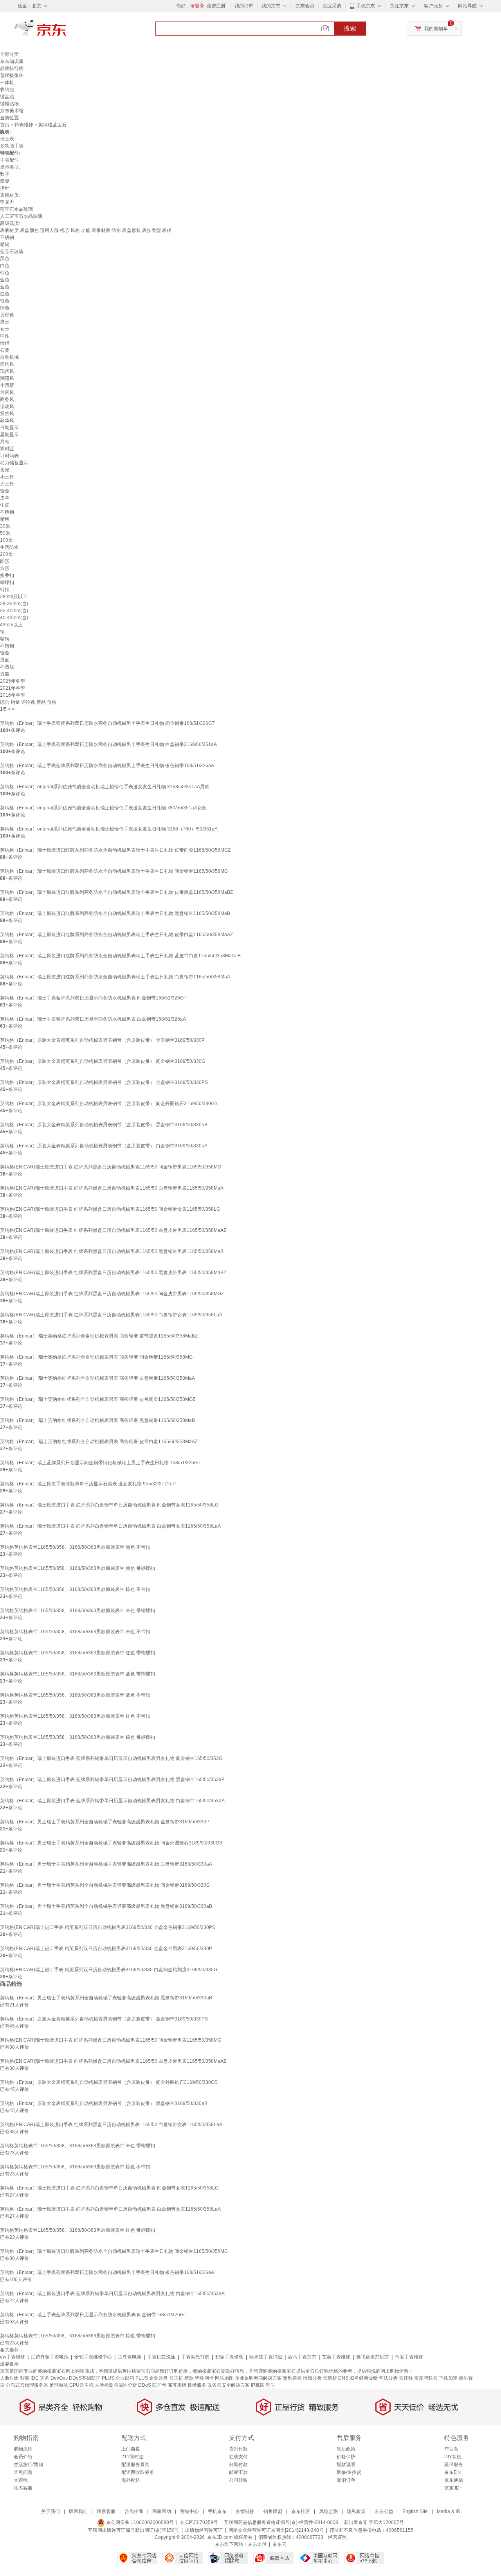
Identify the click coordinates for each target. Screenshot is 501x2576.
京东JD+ (453, 2488)
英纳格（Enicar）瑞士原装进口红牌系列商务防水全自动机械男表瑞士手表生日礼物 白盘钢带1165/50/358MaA (115, 977)
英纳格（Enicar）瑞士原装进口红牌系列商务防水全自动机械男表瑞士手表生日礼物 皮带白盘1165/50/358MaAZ (116, 935)
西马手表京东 (302, 2357)
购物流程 (23, 2449)
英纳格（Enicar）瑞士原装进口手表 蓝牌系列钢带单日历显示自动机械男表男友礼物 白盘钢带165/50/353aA (112, 1801)
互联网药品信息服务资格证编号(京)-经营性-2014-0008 (281, 2522)
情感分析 (312, 2378)
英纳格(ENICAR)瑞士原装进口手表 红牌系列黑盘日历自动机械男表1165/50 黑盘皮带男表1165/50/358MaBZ (113, 1273)
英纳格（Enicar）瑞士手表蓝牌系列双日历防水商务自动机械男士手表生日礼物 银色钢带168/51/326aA (107, 766)
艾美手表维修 (336, 2357)
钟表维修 (24, 125)
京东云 (279, 2544)
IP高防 (258, 2385)
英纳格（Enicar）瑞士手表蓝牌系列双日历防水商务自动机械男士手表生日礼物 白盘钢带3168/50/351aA (108, 744)
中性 (5, 336)
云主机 (176, 2378)
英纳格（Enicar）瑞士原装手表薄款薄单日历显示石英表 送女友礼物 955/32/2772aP (88, 1484)
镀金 (5, 491)
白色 (5, 266)
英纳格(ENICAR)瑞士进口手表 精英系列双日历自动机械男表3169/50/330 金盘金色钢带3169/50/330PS (108, 1927)
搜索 (350, 28)
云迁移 (406, 2378)
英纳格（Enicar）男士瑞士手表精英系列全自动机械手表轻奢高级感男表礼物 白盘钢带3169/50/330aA (106, 1864)
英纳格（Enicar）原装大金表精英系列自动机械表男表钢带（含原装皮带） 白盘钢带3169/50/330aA (104, 1146)
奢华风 (7, 421)
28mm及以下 (14, 597)
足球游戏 (59, 2385)
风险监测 (328, 2511)
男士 (5, 322)
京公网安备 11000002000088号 (139, 2522)
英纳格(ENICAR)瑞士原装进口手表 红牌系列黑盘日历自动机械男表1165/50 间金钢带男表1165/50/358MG (111, 1167)
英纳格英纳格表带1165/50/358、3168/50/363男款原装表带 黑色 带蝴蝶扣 (77, 1568)
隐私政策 (356, 2511)
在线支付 (238, 2457)
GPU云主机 (81, 2385)
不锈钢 (7, 237)
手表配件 (9, 160)
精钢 (5, 244)
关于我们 (50, 2511)
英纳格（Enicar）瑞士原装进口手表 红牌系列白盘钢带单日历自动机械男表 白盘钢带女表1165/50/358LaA (110, 1526)
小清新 (7, 385)
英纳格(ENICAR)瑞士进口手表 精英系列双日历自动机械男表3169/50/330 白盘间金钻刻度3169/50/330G (109, 1970)
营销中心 (189, 2511)
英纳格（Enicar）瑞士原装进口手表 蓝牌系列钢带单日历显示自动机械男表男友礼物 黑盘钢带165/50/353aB (112, 1780)
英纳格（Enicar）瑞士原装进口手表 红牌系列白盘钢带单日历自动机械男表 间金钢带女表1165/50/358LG (109, 1505)
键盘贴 (7, 97)
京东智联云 (426, 2378)
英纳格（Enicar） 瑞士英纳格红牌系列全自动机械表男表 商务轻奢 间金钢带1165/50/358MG (96, 1357)
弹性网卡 (204, 2378)
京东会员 (305, 6)
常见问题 (23, 2472)
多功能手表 (12, 146)
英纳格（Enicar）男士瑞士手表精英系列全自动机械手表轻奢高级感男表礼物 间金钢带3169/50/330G (105, 1885)
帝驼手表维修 (409, 2357)
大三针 (7, 484)
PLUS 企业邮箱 (118, 2378)
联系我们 (78, 2511)
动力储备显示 (14, 463)
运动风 (7, 406)
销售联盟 (273, 2511)
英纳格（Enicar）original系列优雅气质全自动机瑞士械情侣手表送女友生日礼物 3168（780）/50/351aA (109, 829)
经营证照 (337, 2537)
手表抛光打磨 (195, 2357)
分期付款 (238, 2465)
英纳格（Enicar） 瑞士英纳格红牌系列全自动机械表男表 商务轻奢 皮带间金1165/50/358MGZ (98, 1399)
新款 (189, 2378)
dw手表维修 (13, 2357)
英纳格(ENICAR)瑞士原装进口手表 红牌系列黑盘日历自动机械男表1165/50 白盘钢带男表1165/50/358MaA (112, 1188)
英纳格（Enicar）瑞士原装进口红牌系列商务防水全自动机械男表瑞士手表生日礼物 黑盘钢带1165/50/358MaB (115, 913)
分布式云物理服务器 (27, 2385)
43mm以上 (11, 625)
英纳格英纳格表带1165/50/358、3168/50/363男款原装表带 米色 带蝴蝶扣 (77, 1611)
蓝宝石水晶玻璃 (16, 209)
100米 (6, 540)
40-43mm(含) (14, 618)
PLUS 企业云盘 (152, 2378)
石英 (5, 350)
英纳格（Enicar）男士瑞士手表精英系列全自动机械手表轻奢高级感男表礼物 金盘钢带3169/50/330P (105, 1822)
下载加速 (448, 2378)
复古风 (7, 413)
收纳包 (7, 90)
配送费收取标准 (138, 2472)
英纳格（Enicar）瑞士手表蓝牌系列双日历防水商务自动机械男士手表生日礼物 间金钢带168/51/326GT (107, 723)
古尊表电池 (130, 2357)
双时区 (7, 449)
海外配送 (131, 2480)
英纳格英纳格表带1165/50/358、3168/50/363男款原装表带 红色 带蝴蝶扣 (77, 1653)
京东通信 (454, 2480)
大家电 (21, 2480)
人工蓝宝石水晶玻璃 (21, 216)
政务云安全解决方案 (229, 2385)
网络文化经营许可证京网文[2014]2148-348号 (276, 2530)
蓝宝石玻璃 (12, 252)
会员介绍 (23, 2457)
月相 (5, 442)
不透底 (7, 667)
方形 (5, 568)
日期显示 (9, 428)
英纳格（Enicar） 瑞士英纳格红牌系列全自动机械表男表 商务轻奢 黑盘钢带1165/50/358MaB (97, 1420)
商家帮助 (162, 2511)
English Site (415, 2511)
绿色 (5, 308)
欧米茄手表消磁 (266, 2357)
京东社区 (301, 2511)
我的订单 (244, 6)
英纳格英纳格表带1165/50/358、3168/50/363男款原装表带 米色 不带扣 (75, 1632)
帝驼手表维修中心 (93, 2357)
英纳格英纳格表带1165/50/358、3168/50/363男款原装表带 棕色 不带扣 (75, 1589)
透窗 (5, 674)
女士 (5, 329)
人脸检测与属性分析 (116, 2385)
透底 (5, 660)
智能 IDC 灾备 (35, 2378)
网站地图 (224, 2378)
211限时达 (132, 2457)
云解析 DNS (336, 2378)
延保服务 (454, 2465)
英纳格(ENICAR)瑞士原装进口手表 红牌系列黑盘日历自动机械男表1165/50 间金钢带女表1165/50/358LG (110, 1209)
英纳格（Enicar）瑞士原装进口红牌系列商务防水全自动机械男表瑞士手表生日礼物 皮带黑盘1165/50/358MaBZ (116, 892)
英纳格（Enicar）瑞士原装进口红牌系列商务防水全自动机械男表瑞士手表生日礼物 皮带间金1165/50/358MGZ (115, 850)
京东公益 (384, 2511)
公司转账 (238, 2480)
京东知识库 (12, 61)
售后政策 (346, 2449)
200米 (6, 554)
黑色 (5, 259)
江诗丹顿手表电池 (50, 2357)
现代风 (7, 371)
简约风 (7, 364)
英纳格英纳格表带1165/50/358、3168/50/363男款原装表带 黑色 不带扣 (75, 1547)
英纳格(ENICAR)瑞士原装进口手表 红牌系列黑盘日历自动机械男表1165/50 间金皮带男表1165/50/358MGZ (112, 1294)
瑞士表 (7, 139)
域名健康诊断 (364, 2378)
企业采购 (332, 6)
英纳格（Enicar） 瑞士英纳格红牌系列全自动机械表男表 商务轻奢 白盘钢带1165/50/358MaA (97, 1378)
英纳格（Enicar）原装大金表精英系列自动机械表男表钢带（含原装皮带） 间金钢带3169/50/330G (103, 1061)
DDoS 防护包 (152, 2385)
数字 (5, 174)
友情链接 (245, 2511)
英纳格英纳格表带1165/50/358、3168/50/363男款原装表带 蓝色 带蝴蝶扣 (77, 1674)
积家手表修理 (229, 2357)
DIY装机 (453, 2457)
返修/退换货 (349, 2472)
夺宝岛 (451, 2449)
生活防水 (9, 547)
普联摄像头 (12, 76)
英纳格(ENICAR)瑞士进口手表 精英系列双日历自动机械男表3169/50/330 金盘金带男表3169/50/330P (106, 1949)
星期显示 (9, 435)
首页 (5, 125)
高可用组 (177, 2385)
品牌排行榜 (12, 68)
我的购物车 (436, 29)
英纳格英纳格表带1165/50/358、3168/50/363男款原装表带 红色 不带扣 (75, 1716)
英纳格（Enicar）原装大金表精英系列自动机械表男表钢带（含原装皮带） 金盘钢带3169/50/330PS (104, 1082)
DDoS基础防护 (85, 2378)
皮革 (5, 498)
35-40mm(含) (14, 611)
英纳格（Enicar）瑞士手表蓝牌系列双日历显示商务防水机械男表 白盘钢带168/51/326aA (93, 1019)
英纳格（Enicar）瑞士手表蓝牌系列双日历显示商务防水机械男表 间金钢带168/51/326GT (93, 998)
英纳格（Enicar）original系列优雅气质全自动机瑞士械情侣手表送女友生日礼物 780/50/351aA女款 (103, 808)
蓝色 (5, 287)
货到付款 (238, 2449)
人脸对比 (9, 2378)
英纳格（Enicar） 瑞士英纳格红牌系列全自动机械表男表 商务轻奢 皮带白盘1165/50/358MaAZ (99, 1442)
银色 (5, 301)
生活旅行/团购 (28, 2465)
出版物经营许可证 (204, 2530)
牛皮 (5, 505)
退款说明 (346, 2465)
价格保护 (346, 2457)
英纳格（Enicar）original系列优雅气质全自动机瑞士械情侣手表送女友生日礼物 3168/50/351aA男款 (105, 787)
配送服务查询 (135, 2465)
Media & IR (449, 2511)
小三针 (7, 477)
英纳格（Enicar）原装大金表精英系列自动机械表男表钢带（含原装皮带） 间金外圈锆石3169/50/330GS (109, 1104)
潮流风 (7, 378)
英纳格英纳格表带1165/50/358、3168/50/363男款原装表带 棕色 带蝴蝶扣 (77, 1737)
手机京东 (366, 6)
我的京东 (271, 6)
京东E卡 (453, 2472)
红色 (5, 294)
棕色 (5, 273)
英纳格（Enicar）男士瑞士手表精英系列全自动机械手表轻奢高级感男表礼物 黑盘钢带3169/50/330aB (106, 1906)
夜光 (5, 470)
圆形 (5, 561)
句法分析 (388, 2378)
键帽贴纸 (9, 104)
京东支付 (257, 2544)
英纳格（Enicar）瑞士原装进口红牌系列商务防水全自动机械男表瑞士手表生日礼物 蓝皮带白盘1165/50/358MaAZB (120, 956)
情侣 (5, 343)
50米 (5, 533)
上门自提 (131, 2449)
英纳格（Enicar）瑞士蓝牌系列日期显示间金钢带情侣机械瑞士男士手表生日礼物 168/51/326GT (100, 1463)
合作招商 (134, 2511)
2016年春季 (13, 695)
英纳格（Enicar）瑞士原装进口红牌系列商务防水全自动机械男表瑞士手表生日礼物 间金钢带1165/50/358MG (114, 871)
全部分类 (9, 54)
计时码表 (9, 456)
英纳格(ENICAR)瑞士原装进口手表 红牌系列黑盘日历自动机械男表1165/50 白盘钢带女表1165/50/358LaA (111, 1315)
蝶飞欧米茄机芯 (373, 2357)
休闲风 (7, 392)
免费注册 (216, 6)
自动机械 (9, 357)
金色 (5, 280)
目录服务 (197, 2385)
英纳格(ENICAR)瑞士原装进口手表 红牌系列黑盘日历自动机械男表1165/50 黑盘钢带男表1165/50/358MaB (112, 1251)
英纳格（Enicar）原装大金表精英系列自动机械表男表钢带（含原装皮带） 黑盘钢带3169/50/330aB (104, 1125)
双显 (5, 181)
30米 (5, 526)
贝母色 (7, 315)
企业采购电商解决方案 (258, 2378)
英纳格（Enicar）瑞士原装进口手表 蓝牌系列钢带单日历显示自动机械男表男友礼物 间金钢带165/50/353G (111, 1758)
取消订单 (346, 2480)
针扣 (5, 590)
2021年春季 (13, 688)
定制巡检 (292, 2378)
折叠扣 (7, 575)
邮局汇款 (238, 2472)
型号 (270, 2385)
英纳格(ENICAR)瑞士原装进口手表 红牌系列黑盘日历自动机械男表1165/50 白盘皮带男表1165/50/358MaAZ (113, 1230)
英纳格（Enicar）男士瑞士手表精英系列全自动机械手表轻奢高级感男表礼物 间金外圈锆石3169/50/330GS (111, 1843)
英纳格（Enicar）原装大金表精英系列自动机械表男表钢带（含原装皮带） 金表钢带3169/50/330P (102, 1040)
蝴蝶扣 (7, 582)
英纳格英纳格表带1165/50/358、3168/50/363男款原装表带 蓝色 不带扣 (75, 1695)
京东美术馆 (12, 111)
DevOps (59, 2378)
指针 (5, 188)
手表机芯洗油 (161, 2357)
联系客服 (23, 2488)
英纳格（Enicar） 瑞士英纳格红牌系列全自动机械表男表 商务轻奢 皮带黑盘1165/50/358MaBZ (99, 1336)
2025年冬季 (13, 681)
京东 (67, 31)
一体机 (7, 83)
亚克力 (7, 202)
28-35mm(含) (14, 604)
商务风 (7, 399)
